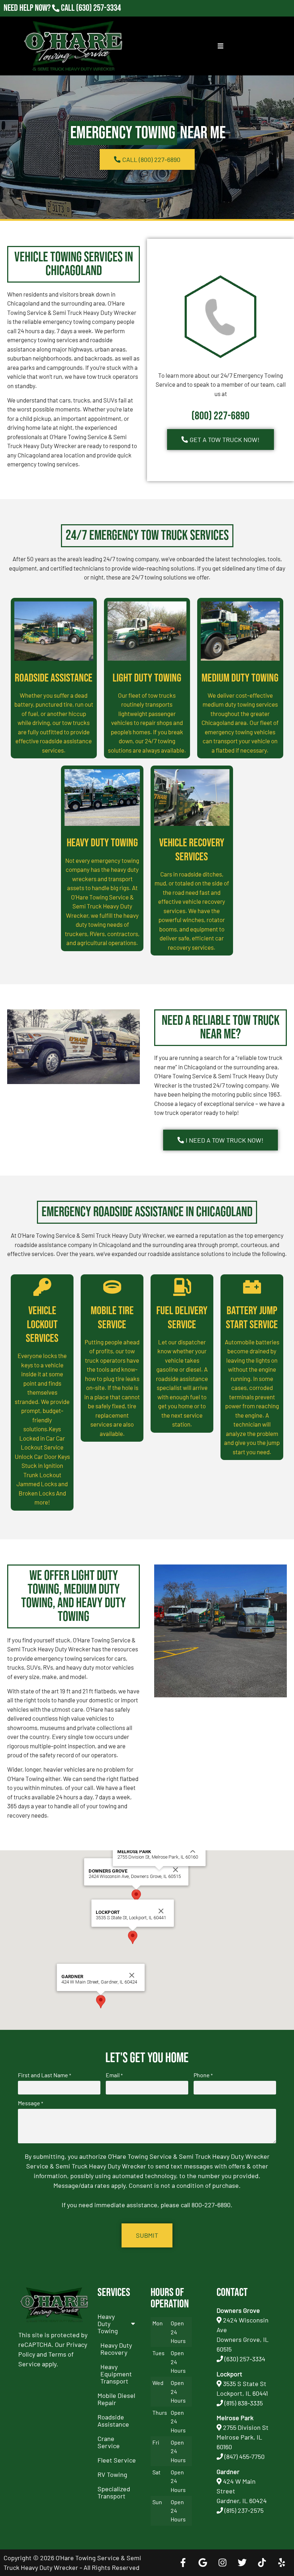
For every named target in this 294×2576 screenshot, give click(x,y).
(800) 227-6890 (220, 416)
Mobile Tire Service (112, 1318)
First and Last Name (44, 2075)
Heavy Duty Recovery (116, 2349)
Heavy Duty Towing (102, 843)
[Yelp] (281, 2563)
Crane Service (109, 2442)
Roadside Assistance (54, 678)
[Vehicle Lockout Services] (42, 1287)
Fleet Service (117, 2460)
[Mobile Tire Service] (112, 1287)
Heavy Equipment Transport (116, 2374)
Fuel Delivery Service (182, 1318)
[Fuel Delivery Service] (182, 1287)
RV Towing (112, 2474)
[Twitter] (242, 2563)
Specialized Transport (114, 2492)
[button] (136, 1896)
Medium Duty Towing (240, 678)
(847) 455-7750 (245, 2456)
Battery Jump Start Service (252, 1318)
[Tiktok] (262, 2563)
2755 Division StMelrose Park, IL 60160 (243, 2437)
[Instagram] (222, 2563)
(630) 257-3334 (98, 8)
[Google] (203, 2563)
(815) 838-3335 (244, 2403)
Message (30, 2103)
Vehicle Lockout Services (42, 1325)
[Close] (176, 1870)
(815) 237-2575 (98, 18)
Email (114, 2075)
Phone (203, 2075)
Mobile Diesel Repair (116, 2399)
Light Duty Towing (147, 678)
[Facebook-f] (183, 2563)
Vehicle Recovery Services (192, 850)
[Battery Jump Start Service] (252, 1287)
